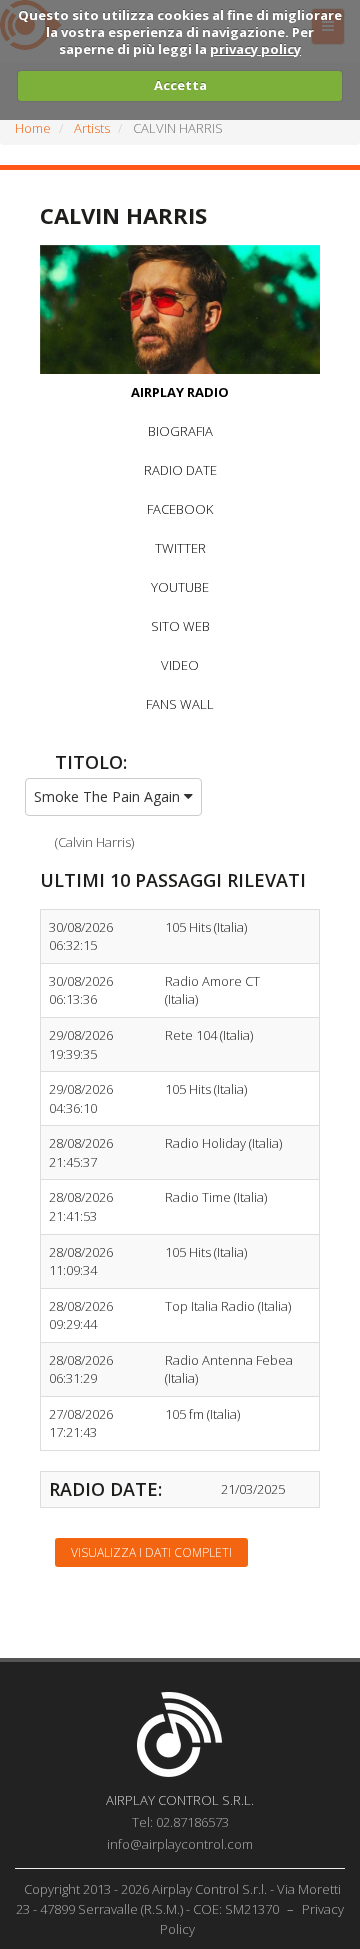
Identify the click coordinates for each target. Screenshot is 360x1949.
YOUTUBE (180, 587)
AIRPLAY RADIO (180, 392)
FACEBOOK (180, 509)
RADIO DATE (180, 470)
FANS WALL (180, 704)
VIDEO (180, 665)
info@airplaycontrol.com (180, 1844)
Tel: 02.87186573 (180, 1822)
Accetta (180, 85)
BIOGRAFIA (180, 431)
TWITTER (180, 548)
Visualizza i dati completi (151, 1552)
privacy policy (255, 49)
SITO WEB (180, 626)
